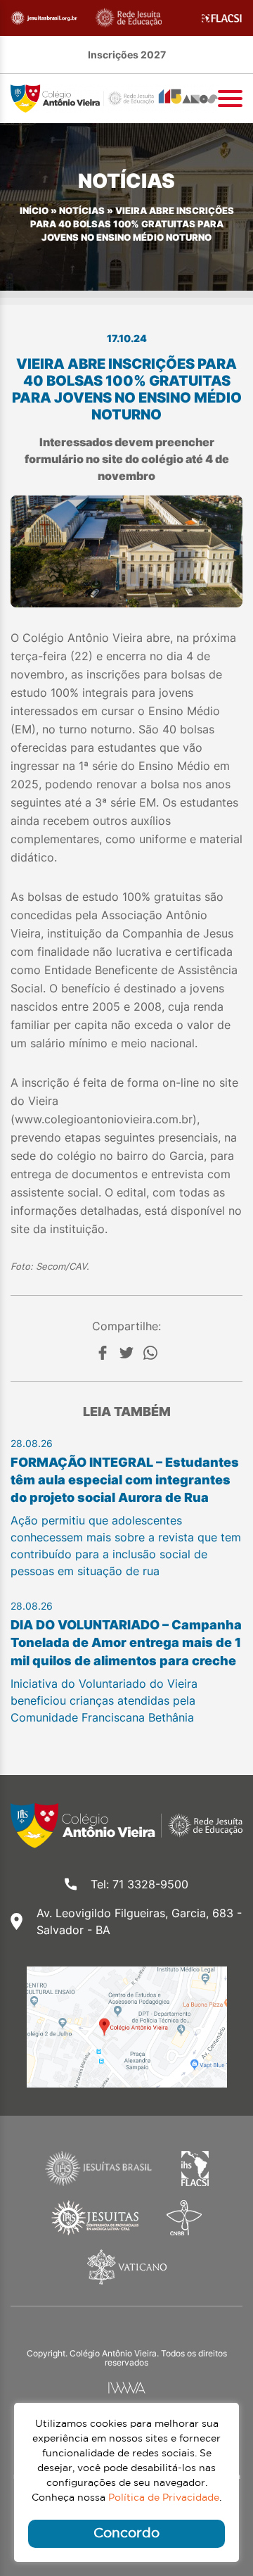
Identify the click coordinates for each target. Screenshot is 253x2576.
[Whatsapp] (150, 1353)
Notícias (82, 211)
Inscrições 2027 (127, 55)
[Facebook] (103, 1353)
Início (34, 211)
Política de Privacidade (164, 2498)
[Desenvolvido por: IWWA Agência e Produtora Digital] (127, 2388)
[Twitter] (126, 1353)
